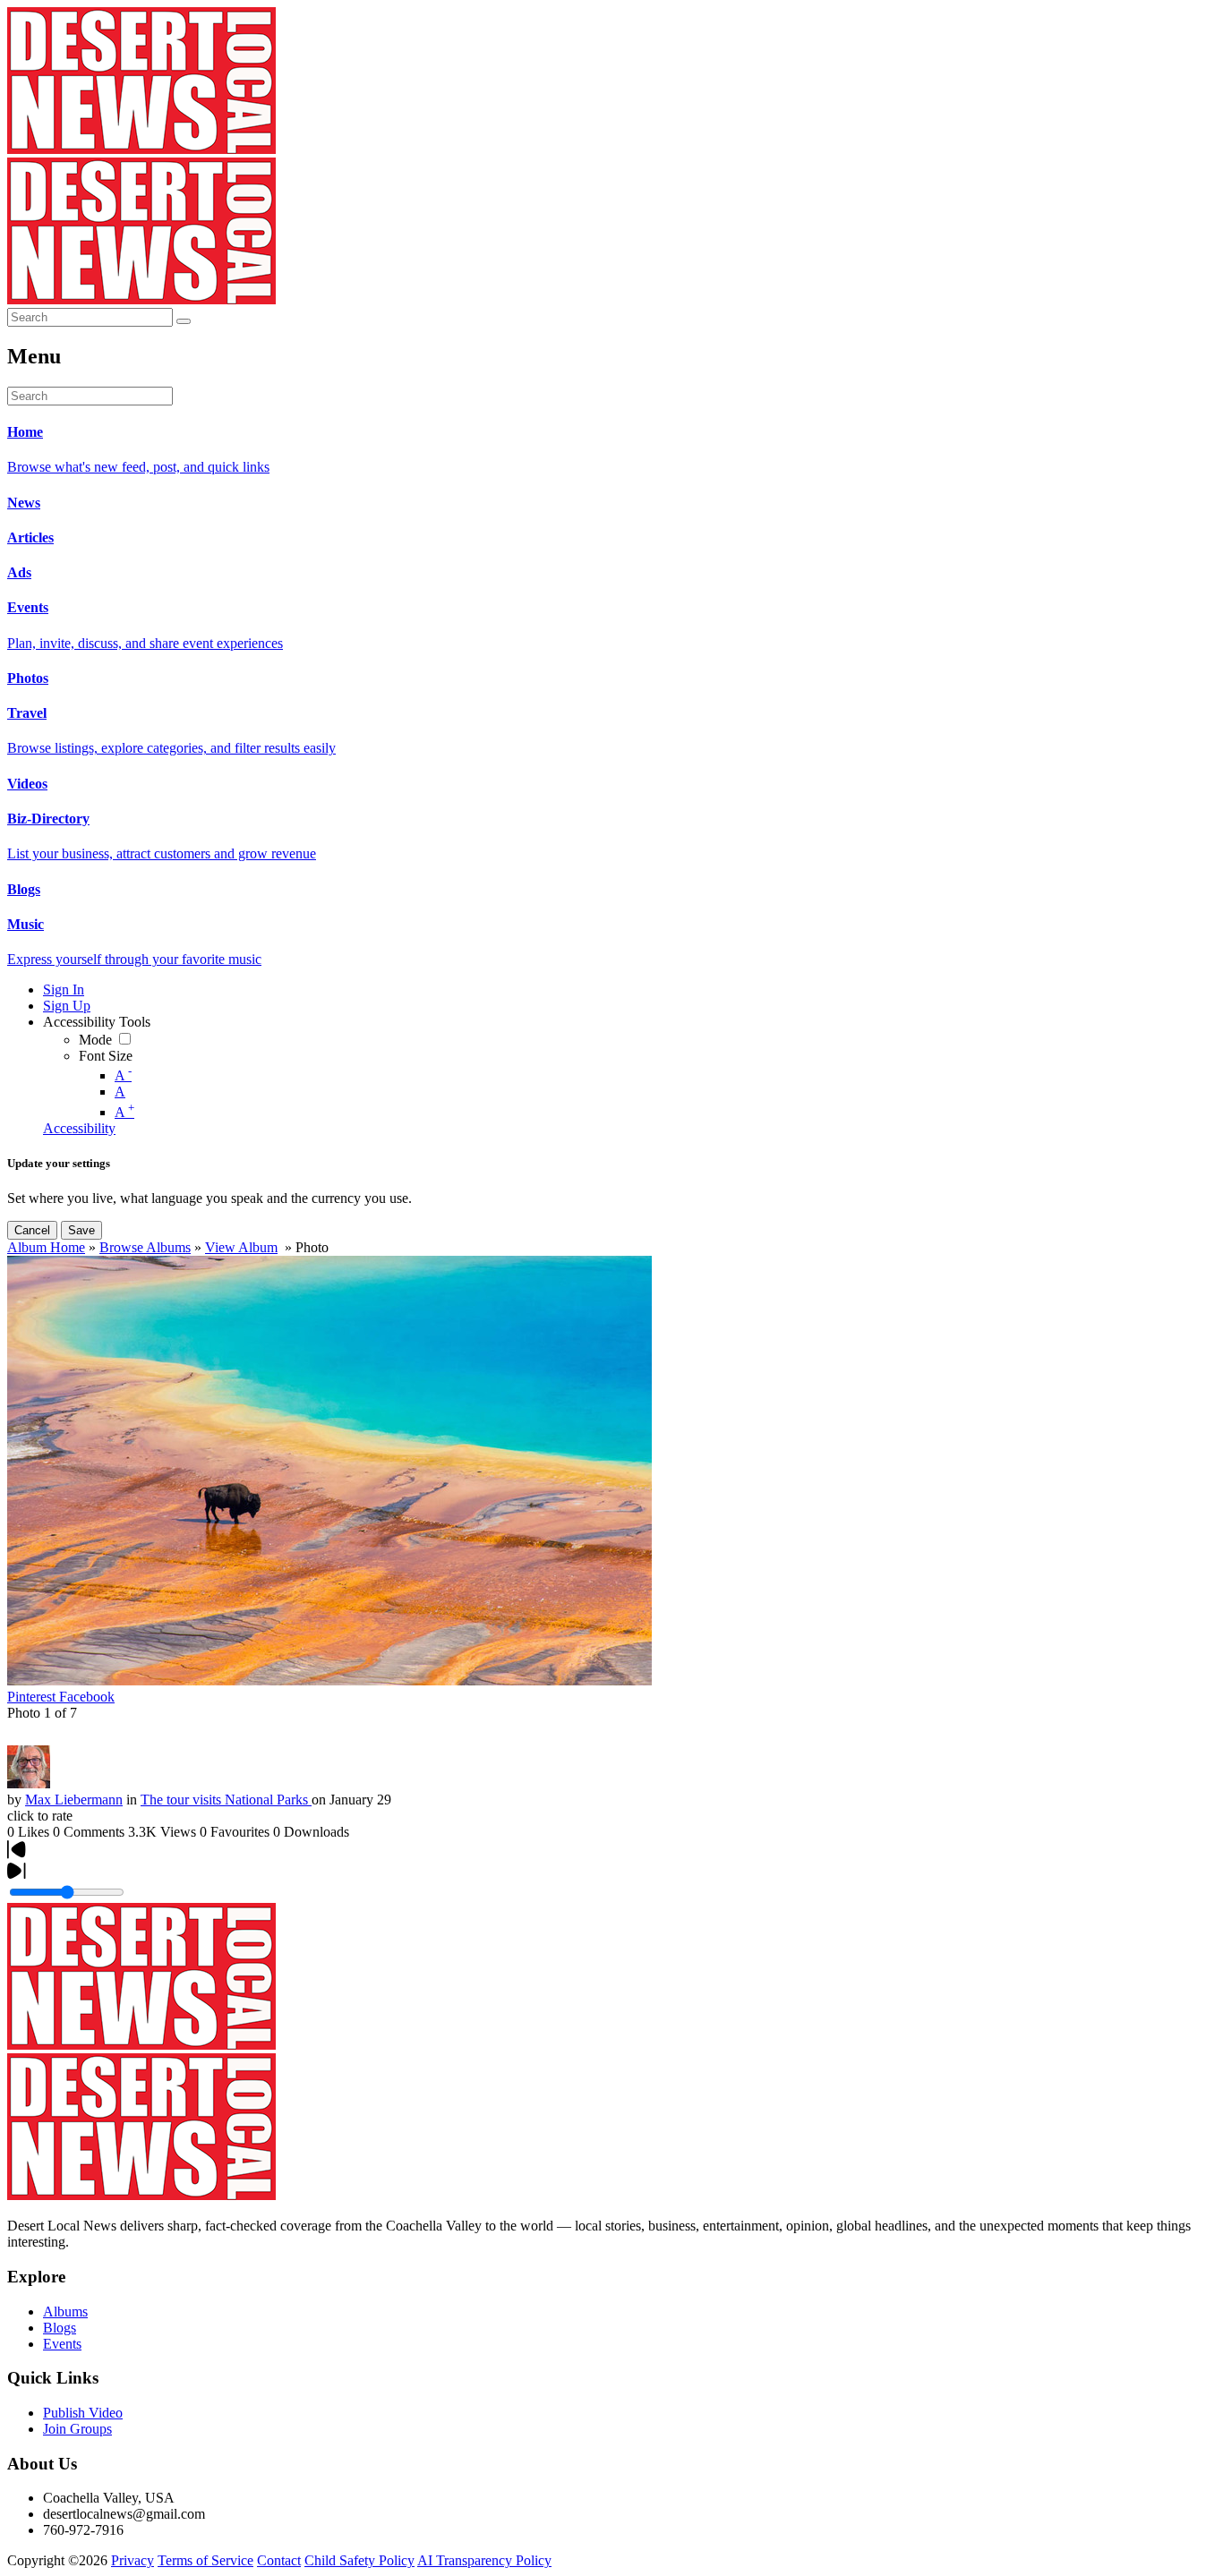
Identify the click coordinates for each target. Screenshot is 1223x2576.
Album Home (46, 1247)
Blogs (60, 2328)
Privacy (133, 2560)
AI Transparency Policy (484, 2560)
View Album (241, 1247)
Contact (279, 2560)
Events (62, 2344)
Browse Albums (145, 1247)
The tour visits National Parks (226, 1800)
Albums (65, 2312)
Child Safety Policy (359, 2560)
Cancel (32, 1230)
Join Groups (77, 2429)
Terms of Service (205, 2560)
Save (81, 1230)
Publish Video (83, 2413)
